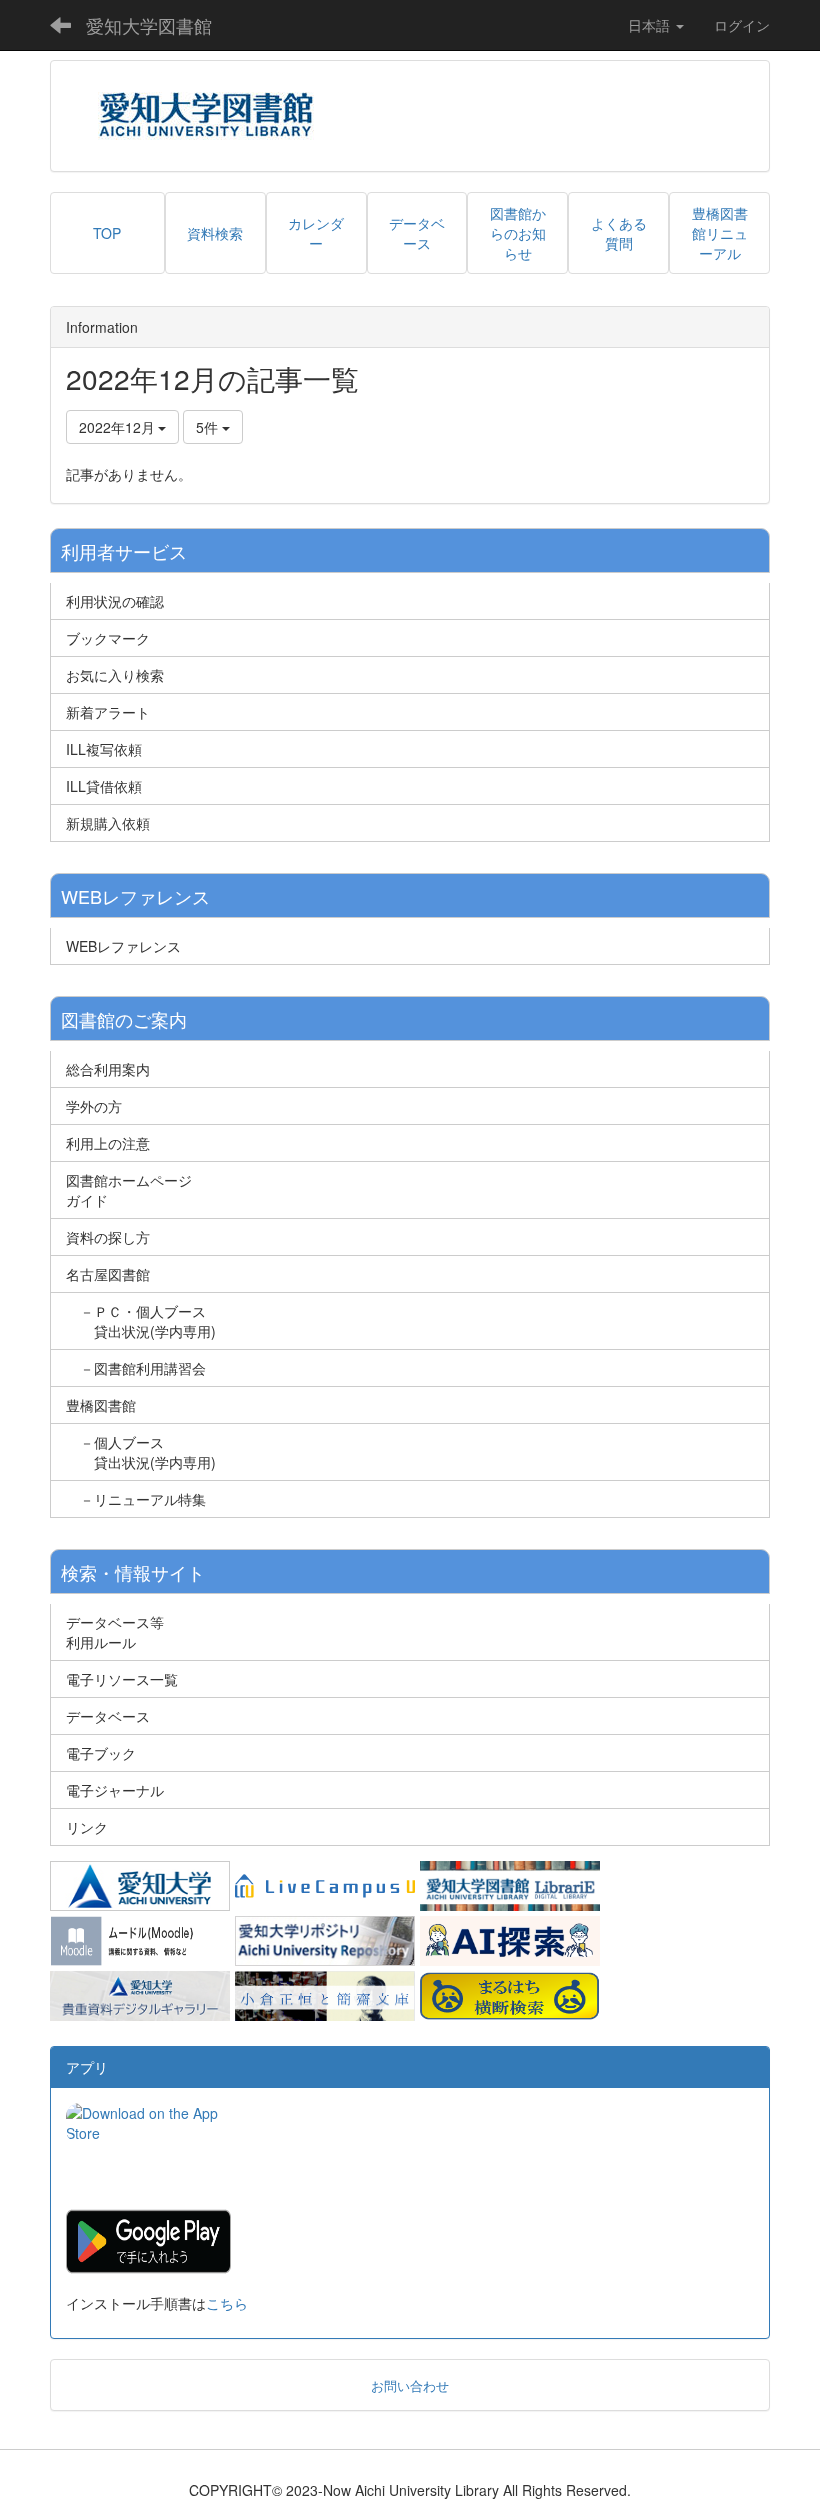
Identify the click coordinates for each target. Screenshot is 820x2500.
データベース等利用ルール (115, 1632)
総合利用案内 (108, 1069)
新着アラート (108, 712)
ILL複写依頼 (104, 749)
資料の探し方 (108, 1237)
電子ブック (101, 1753)
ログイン (742, 25)
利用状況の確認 (115, 601)
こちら (227, 2303)
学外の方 (94, 1106)
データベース (108, 1716)
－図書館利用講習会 (136, 1368)
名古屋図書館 (108, 1274)
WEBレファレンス (123, 946)
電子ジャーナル (115, 1790)
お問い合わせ (410, 2385)
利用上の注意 (108, 1143)
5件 (209, 427)
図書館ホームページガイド (129, 1190)
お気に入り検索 (115, 675)
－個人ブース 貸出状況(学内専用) (141, 1452)
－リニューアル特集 (136, 1499)
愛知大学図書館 (149, 25)
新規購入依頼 (108, 823)
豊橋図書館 (101, 1405)
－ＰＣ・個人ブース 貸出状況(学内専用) (141, 1321)
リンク (87, 1827)
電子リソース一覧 (122, 1679)
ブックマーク (108, 638)
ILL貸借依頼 (104, 786)
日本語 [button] (651, 25)
